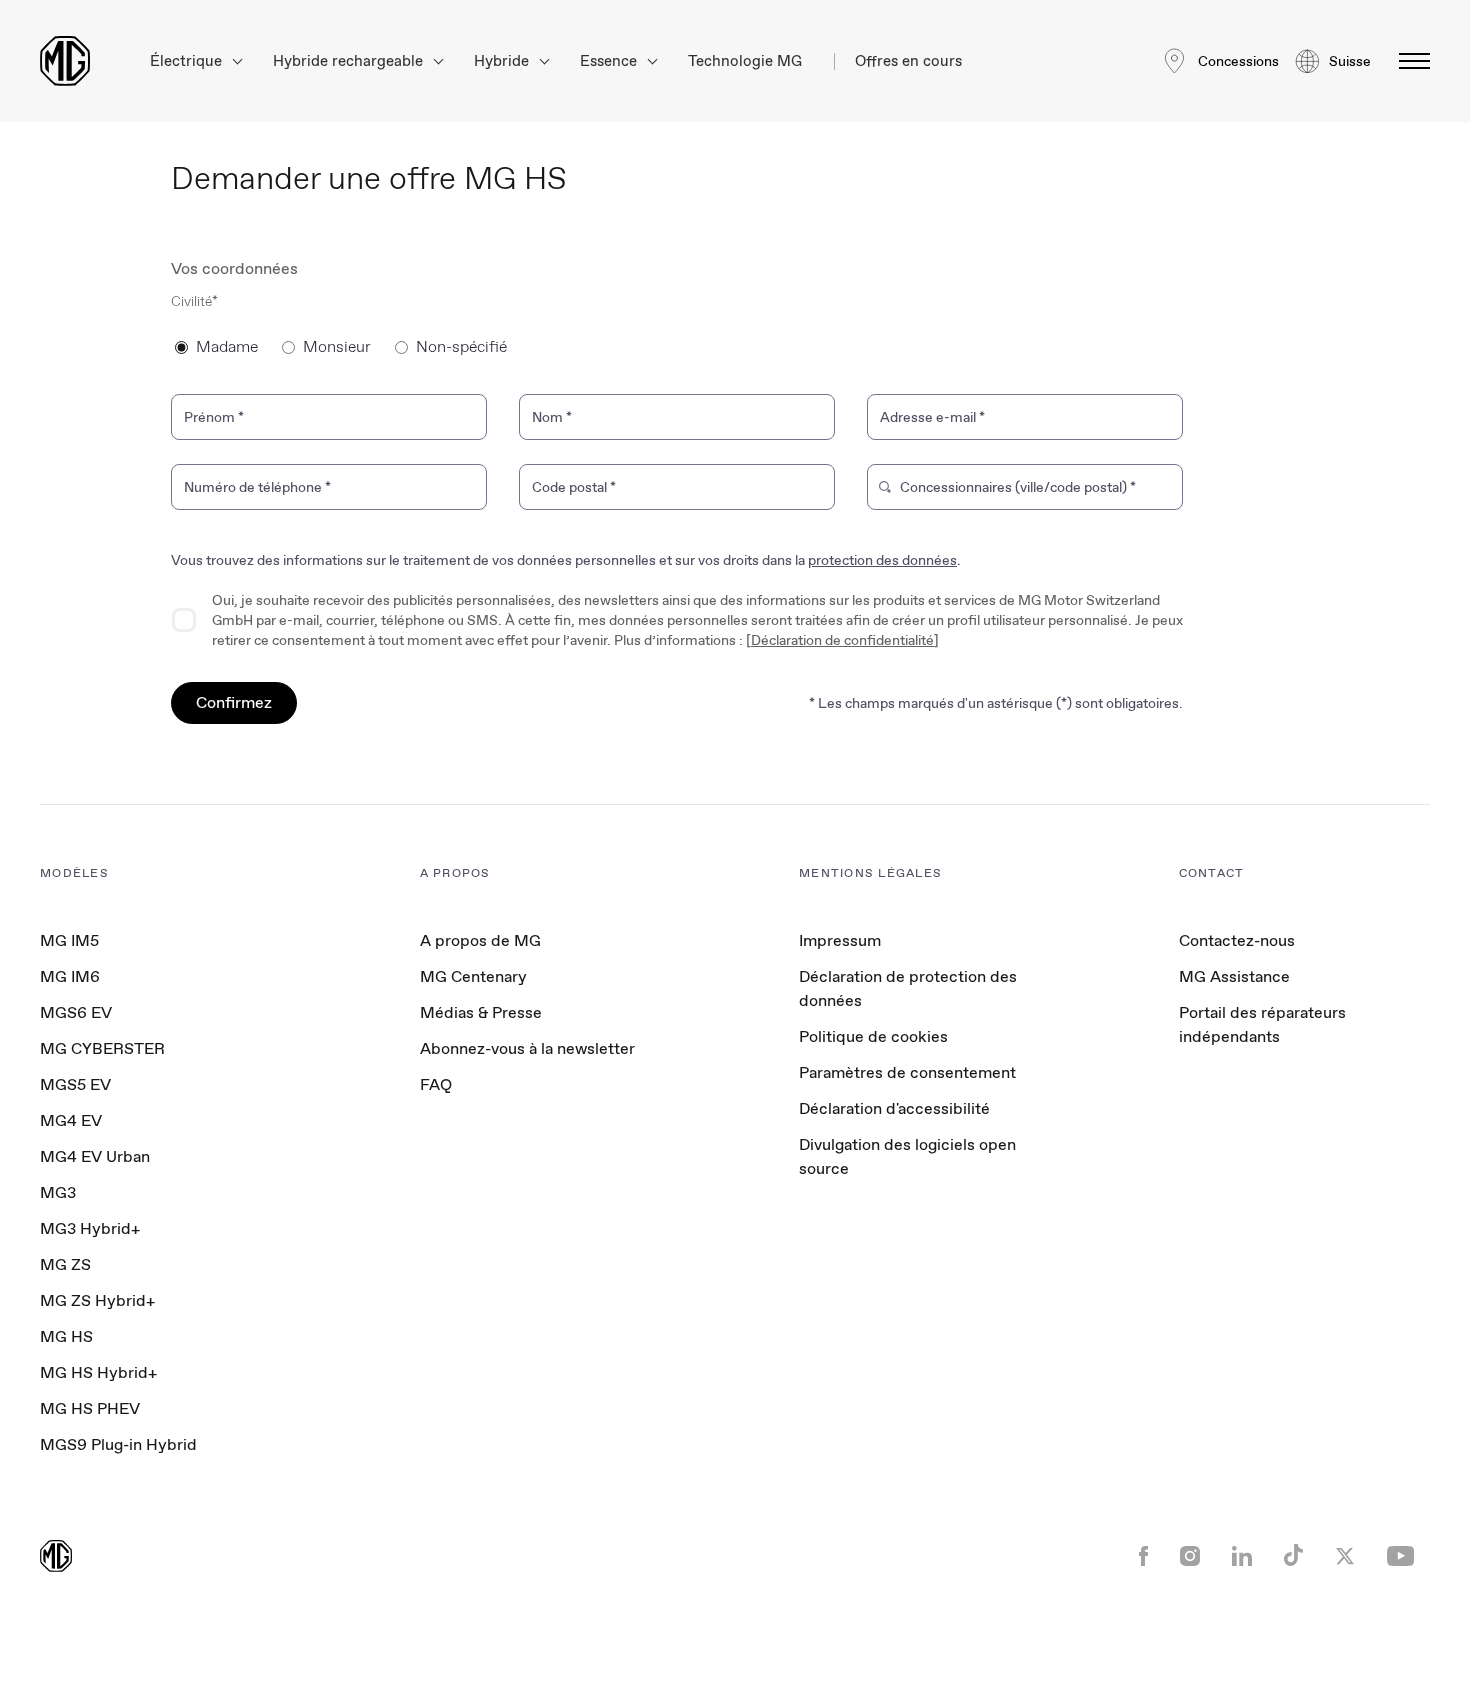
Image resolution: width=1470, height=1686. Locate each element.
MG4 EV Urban (95, 1156)
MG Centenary (473, 976)
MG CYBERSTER (102, 1048)
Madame (227, 346)
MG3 (58, 1192)
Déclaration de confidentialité (842, 640)
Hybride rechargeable (350, 61)
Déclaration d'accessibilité (894, 1108)
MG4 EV (71, 1120)
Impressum (840, 940)
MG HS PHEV (90, 1408)
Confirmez (234, 702)
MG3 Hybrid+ (90, 1228)
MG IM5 (69, 940)
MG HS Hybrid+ (98, 1372)
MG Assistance (1234, 976)
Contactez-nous (1237, 940)
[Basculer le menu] (1408, 61)
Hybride (503, 61)
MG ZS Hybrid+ (97, 1300)
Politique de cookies (873, 1036)
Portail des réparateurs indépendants (1262, 1024)
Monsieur (337, 346)
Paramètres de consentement (907, 1073)
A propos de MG (480, 940)
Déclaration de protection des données (908, 988)
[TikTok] (1293, 1557)
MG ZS (65, 1264)
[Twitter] (1345, 1558)
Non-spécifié (461, 346)
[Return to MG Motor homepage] (65, 61)
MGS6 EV (76, 1012)
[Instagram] (1190, 1558)
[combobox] (1035, 491)
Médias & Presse (481, 1012)
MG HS (66, 1336)
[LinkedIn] (1242, 1558)
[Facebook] (1143, 1558)
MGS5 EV (75, 1084)
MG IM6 (70, 976)
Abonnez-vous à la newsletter (527, 1048)
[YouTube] (1400, 1558)
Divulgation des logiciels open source (907, 1156)
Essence (610, 61)
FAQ (436, 1084)
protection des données (882, 560)
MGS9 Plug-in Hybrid (118, 1444)
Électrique (188, 61)
